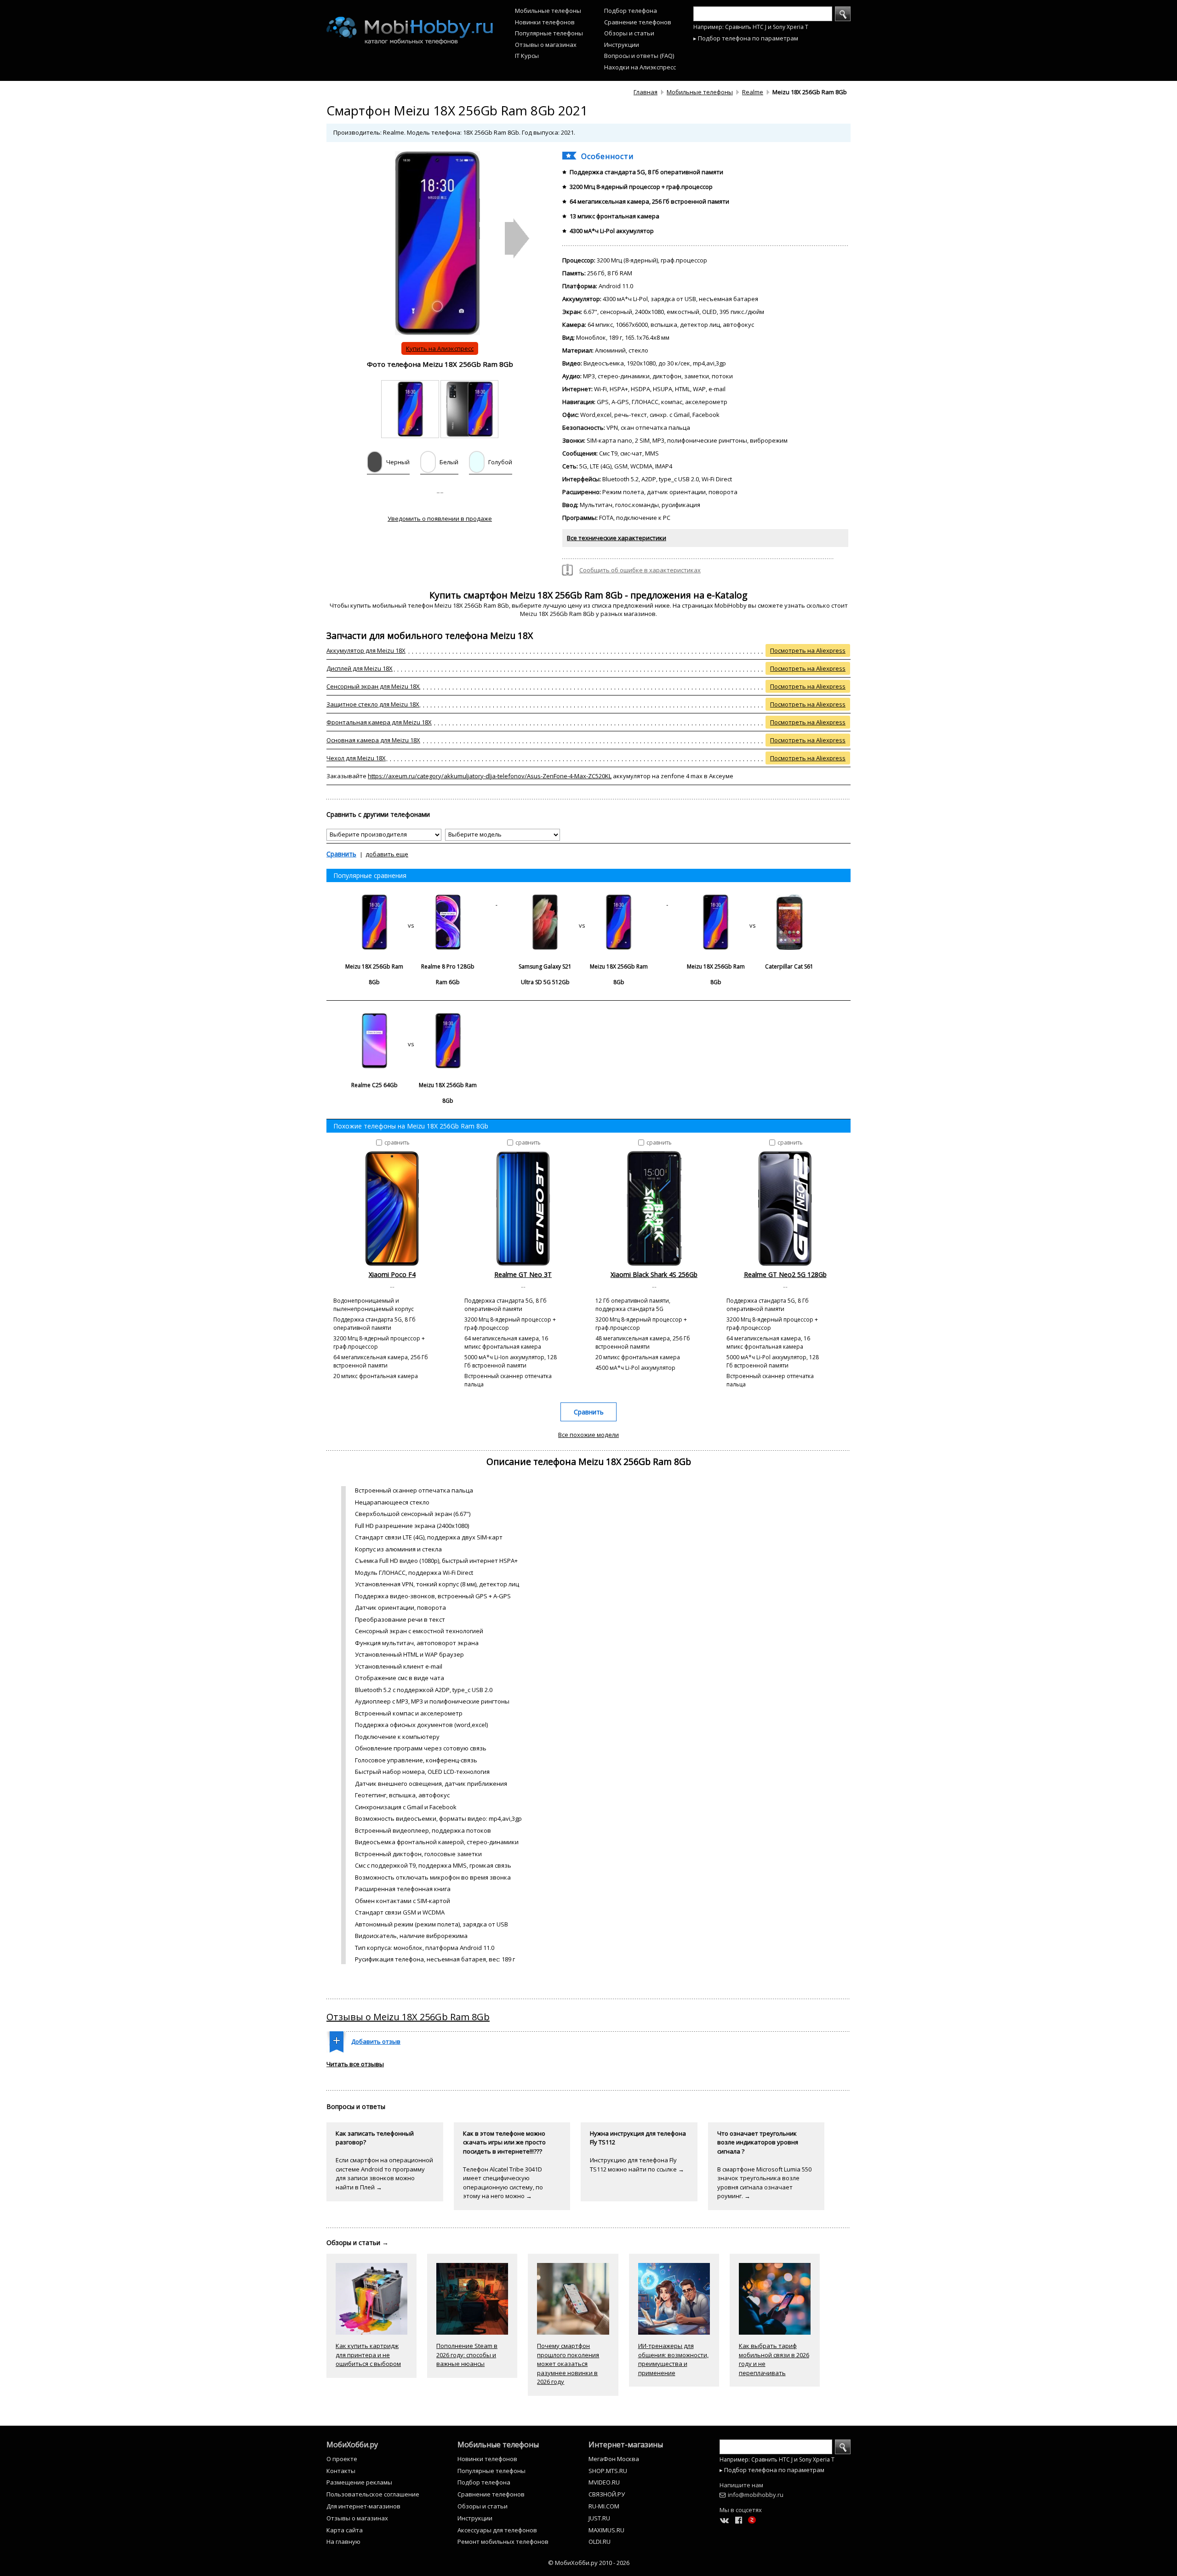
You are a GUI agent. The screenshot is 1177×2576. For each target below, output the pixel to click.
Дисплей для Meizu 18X (360, 668)
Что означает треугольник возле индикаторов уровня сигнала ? (758, 2142)
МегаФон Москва (614, 2459)
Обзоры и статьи (629, 33)
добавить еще (387, 854)
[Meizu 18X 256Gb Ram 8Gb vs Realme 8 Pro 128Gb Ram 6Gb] (412, 902)
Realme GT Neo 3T (523, 1274)
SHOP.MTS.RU (608, 2471)
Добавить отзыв (376, 2041)
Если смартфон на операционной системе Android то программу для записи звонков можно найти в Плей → (384, 2174)
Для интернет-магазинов (363, 2506)
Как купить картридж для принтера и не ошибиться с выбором (368, 2355)
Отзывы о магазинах (546, 45)
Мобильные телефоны (548, 11)
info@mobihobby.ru (756, 2495)
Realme (753, 92)
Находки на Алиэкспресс (640, 67)
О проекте (342, 2459)
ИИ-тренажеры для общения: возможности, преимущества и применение (673, 2359)
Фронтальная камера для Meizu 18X (379, 722)
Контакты (341, 2471)
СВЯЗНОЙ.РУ (607, 2494)
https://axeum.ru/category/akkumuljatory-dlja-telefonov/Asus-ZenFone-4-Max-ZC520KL (490, 776)
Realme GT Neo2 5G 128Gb (785, 1274)
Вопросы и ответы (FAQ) (639, 56)
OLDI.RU (600, 2542)
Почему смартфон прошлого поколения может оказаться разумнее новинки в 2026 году (568, 2364)
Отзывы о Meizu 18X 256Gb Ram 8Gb (408, 2017)
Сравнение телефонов (638, 22)
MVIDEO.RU (604, 2482)
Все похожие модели (588, 1435)
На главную (343, 2542)
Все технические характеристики (617, 538)
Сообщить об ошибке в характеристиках (640, 570)
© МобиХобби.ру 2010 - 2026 (589, 2563)
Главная (646, 92)
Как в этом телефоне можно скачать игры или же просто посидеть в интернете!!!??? (504, 2142)
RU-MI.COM (604, 2506)
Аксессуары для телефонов (497, 2530)
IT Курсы (527, 56)
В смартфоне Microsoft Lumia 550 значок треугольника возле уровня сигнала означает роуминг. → (764, 2183)
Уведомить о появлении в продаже (440, 519)
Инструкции (622, 45)
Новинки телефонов (545, 22)
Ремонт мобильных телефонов (503, 2542)
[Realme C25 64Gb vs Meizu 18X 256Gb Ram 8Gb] (411, 1021)
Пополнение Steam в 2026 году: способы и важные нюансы (467, 2355)
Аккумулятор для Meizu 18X (366, 650)
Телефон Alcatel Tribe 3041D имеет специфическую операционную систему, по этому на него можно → (503, 2183)
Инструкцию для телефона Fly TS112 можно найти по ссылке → (637, 2165)
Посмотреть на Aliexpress (808, 650)
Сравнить (341, 854)
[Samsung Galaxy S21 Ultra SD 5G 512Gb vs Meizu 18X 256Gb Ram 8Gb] (582, 902)
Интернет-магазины (626, 2445)
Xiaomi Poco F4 (392, 1274)
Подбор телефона (631, 11)
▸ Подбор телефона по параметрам (746, 38)
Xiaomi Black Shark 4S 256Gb (654, 1274)
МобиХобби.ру (352, 2445)
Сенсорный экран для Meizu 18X (373, 686)
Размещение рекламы (359, 2482)
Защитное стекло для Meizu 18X (373, 704)
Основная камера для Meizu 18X (373, 740)
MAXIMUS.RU (606, 2530)
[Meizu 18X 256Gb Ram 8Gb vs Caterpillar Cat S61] (753, 902)
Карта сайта (345, 2530)
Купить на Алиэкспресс (440, 348)
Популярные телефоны (549, 33)
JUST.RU (599, 2518)
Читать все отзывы (355, 2064)
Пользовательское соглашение (373, 2494)
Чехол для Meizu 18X (356, 758)
